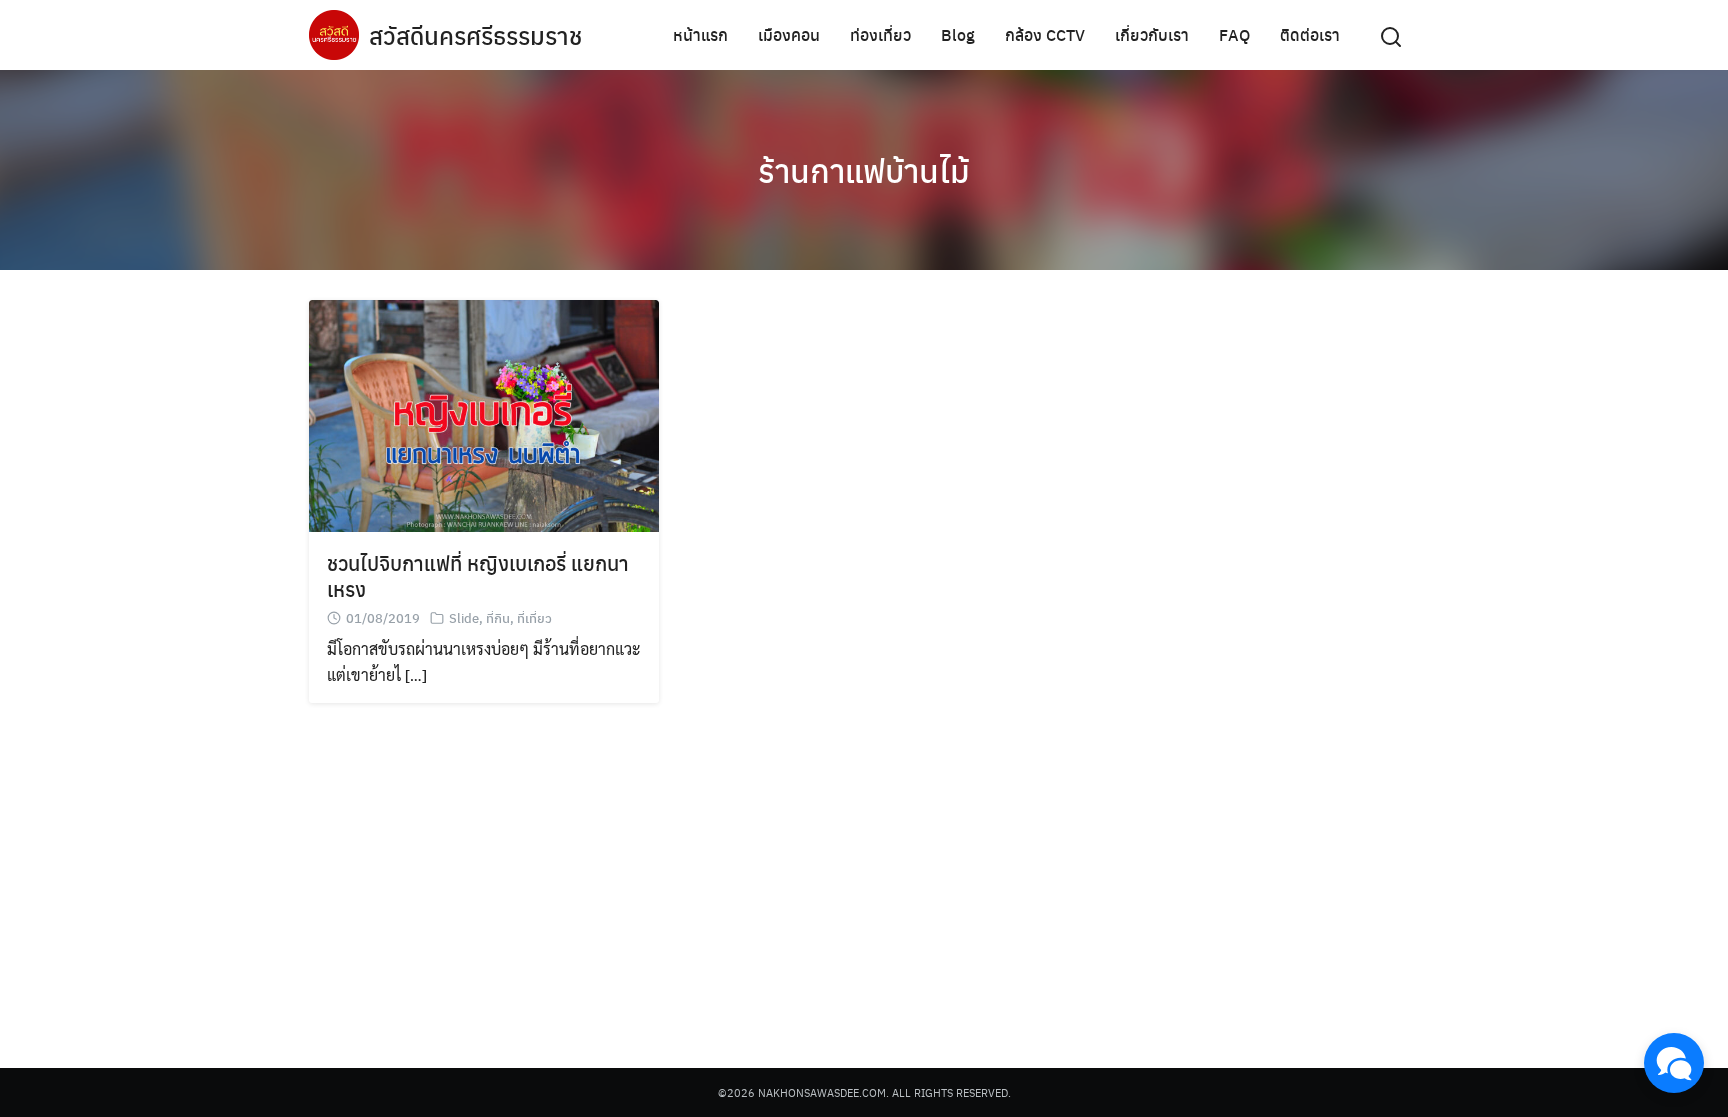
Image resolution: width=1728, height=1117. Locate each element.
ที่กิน (498, 617)
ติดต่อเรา (1310, 34)
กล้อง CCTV (1045, 34)
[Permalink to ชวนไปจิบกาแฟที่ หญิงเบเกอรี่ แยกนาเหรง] (484, 413)
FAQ (1234, 34)
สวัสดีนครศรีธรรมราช (475, 35)
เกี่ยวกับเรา (1152, 34)
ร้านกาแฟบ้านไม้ (864, 170)
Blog (958, 34)
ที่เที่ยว (534, 617)
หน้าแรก (700, 34)
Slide (464, 617)
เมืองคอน (789, 34)
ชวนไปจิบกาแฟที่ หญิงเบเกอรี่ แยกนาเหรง (478, 575)
